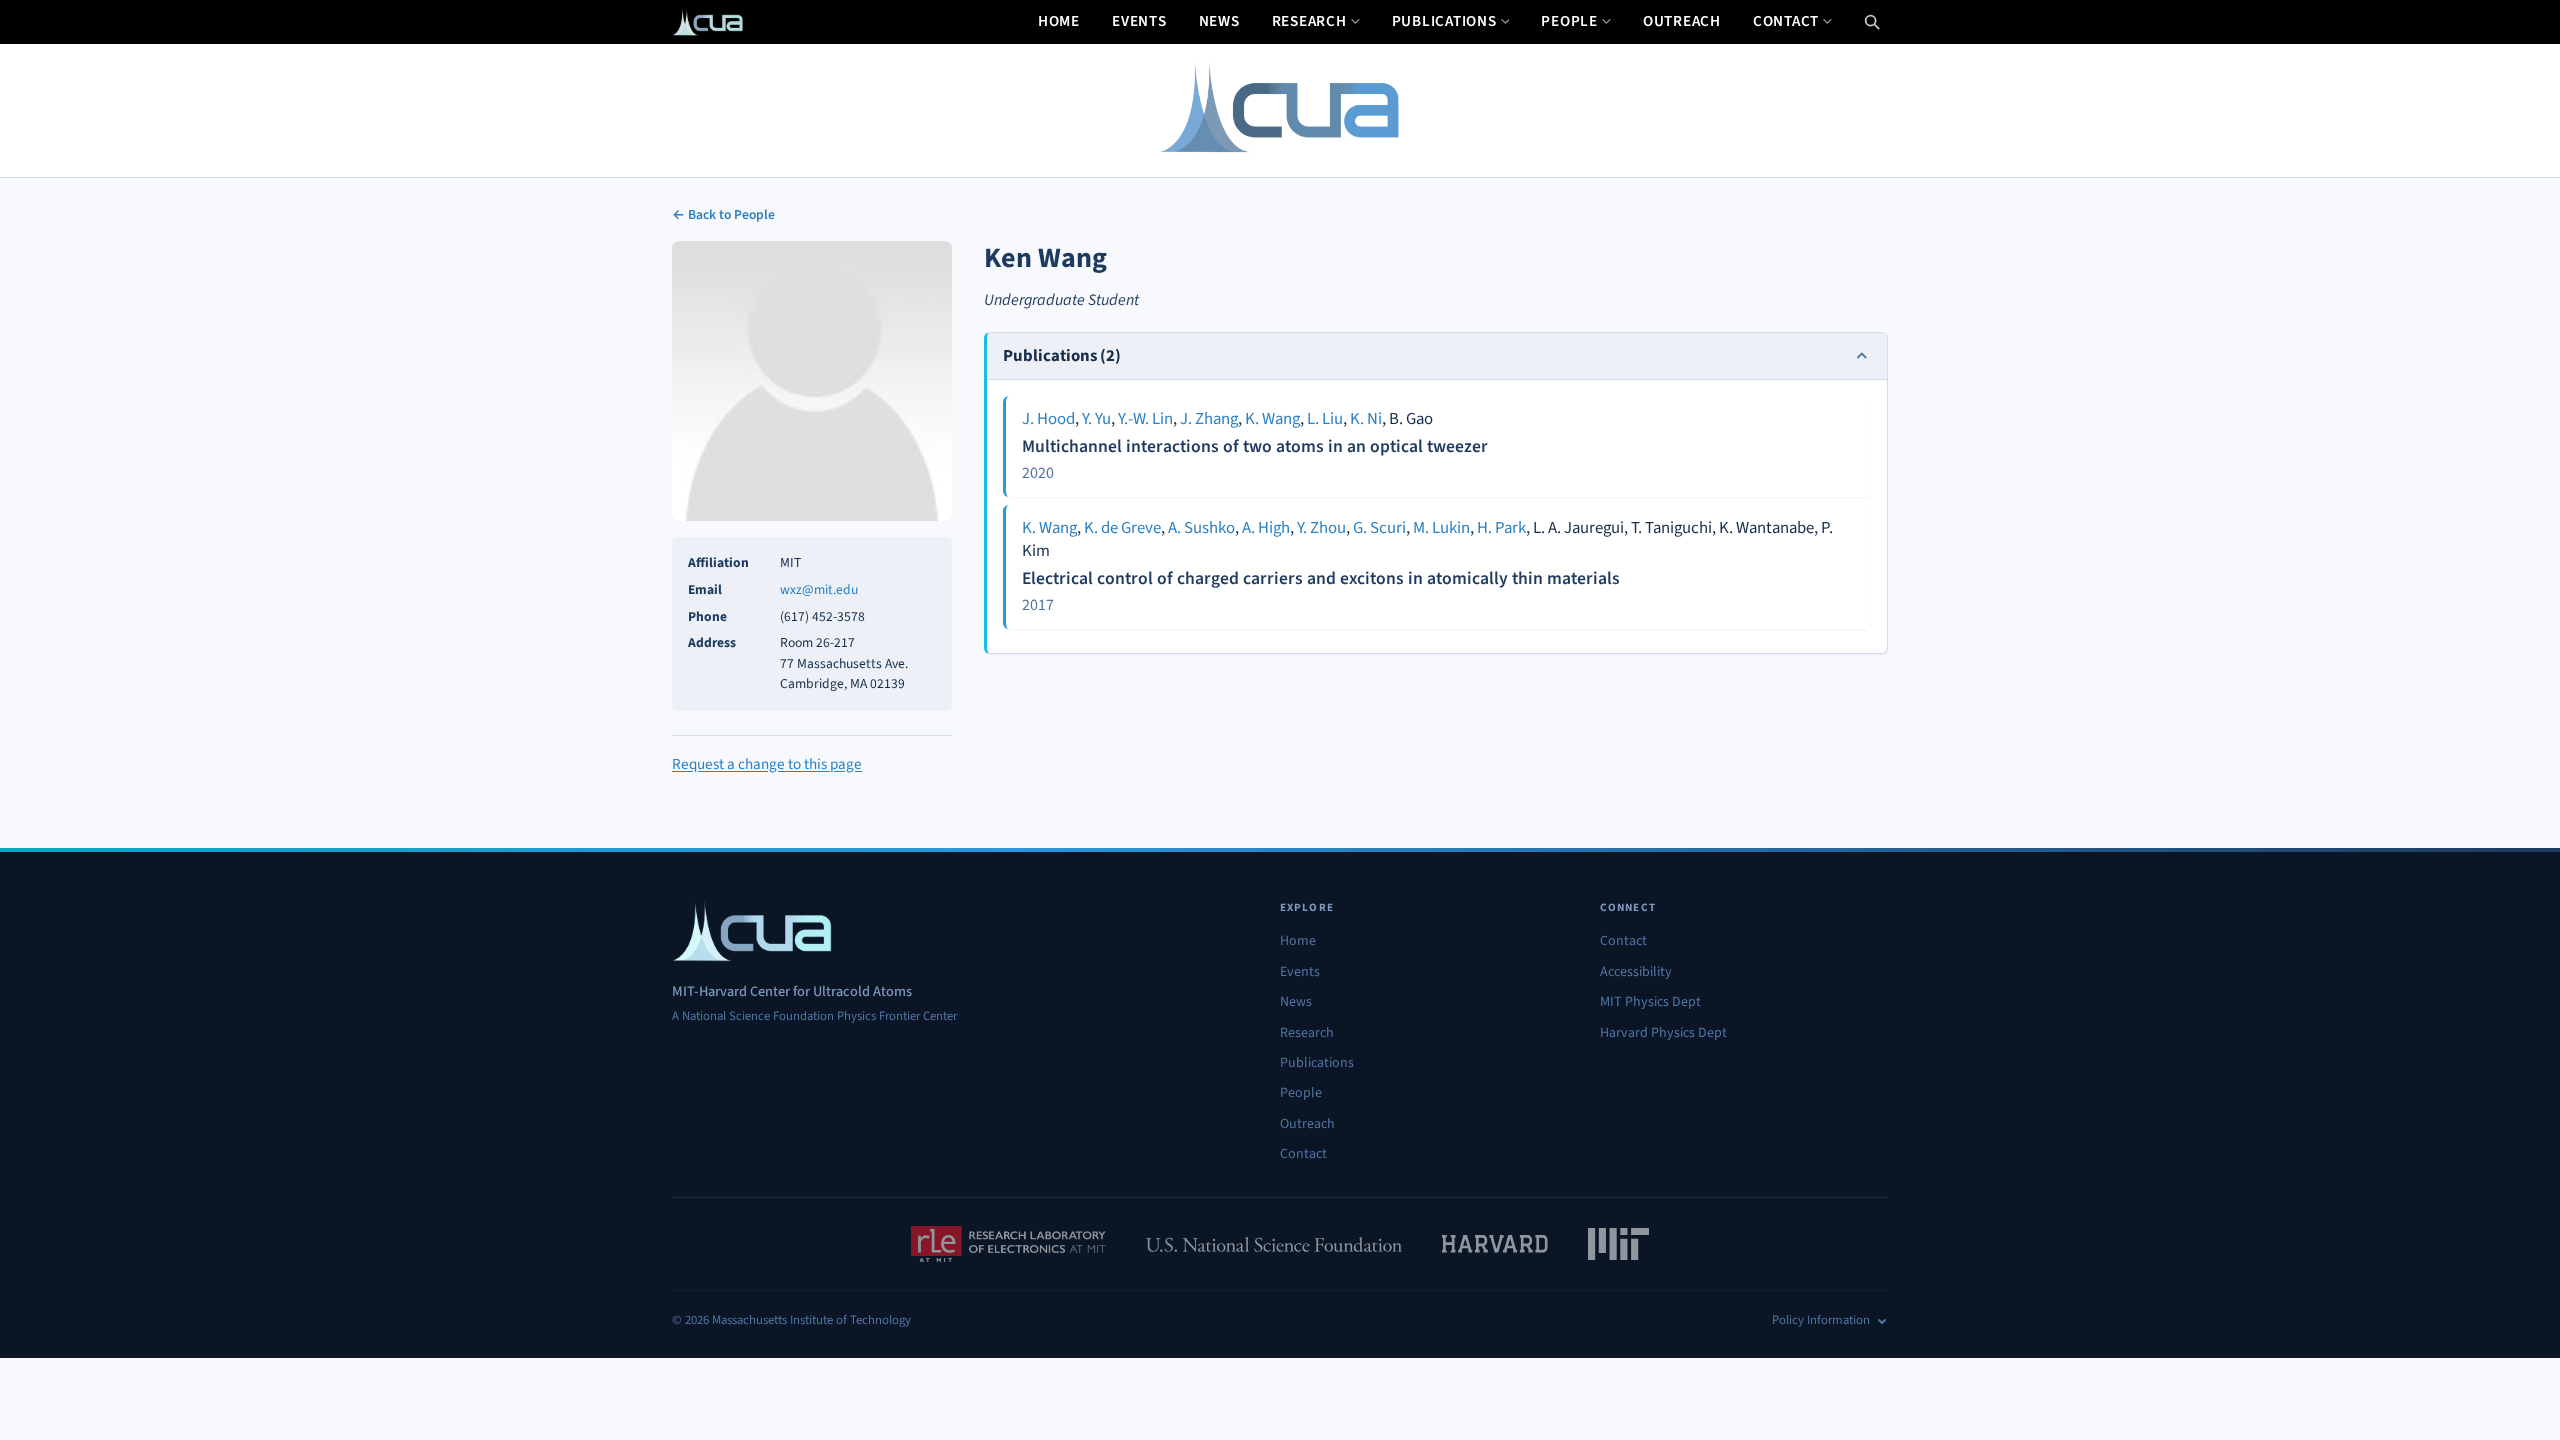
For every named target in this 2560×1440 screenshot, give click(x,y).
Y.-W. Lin (1145, 419)
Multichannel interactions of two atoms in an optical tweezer (1255, 446)
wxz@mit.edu (819, 589)
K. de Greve (1122, 528)
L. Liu (1325, 419)
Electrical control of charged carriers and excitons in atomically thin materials (1321, 578)
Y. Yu (1096, 419)
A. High (1266, 528)
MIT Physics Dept (1650, 1002)
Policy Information (1821, 1320)
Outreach (1682, 21)
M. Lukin (1441, 528)
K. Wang (1272, 419)
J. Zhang (1209, 419)
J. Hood (1048, 419)
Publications (1444, 21)
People (1569, 21)
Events (1139, 21)
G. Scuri (1379, 528)
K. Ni (1366, 419)
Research (1309, 21)
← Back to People (723, 214)
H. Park (1501, 528)
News (1219, 21)
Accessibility (1636, 972)
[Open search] (1872, 22)
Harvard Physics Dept (1663, 1033)
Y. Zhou (1321, 528)
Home (1059, 21)
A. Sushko (1201, 528)
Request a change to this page (767, 764)
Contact (1786, 21)
